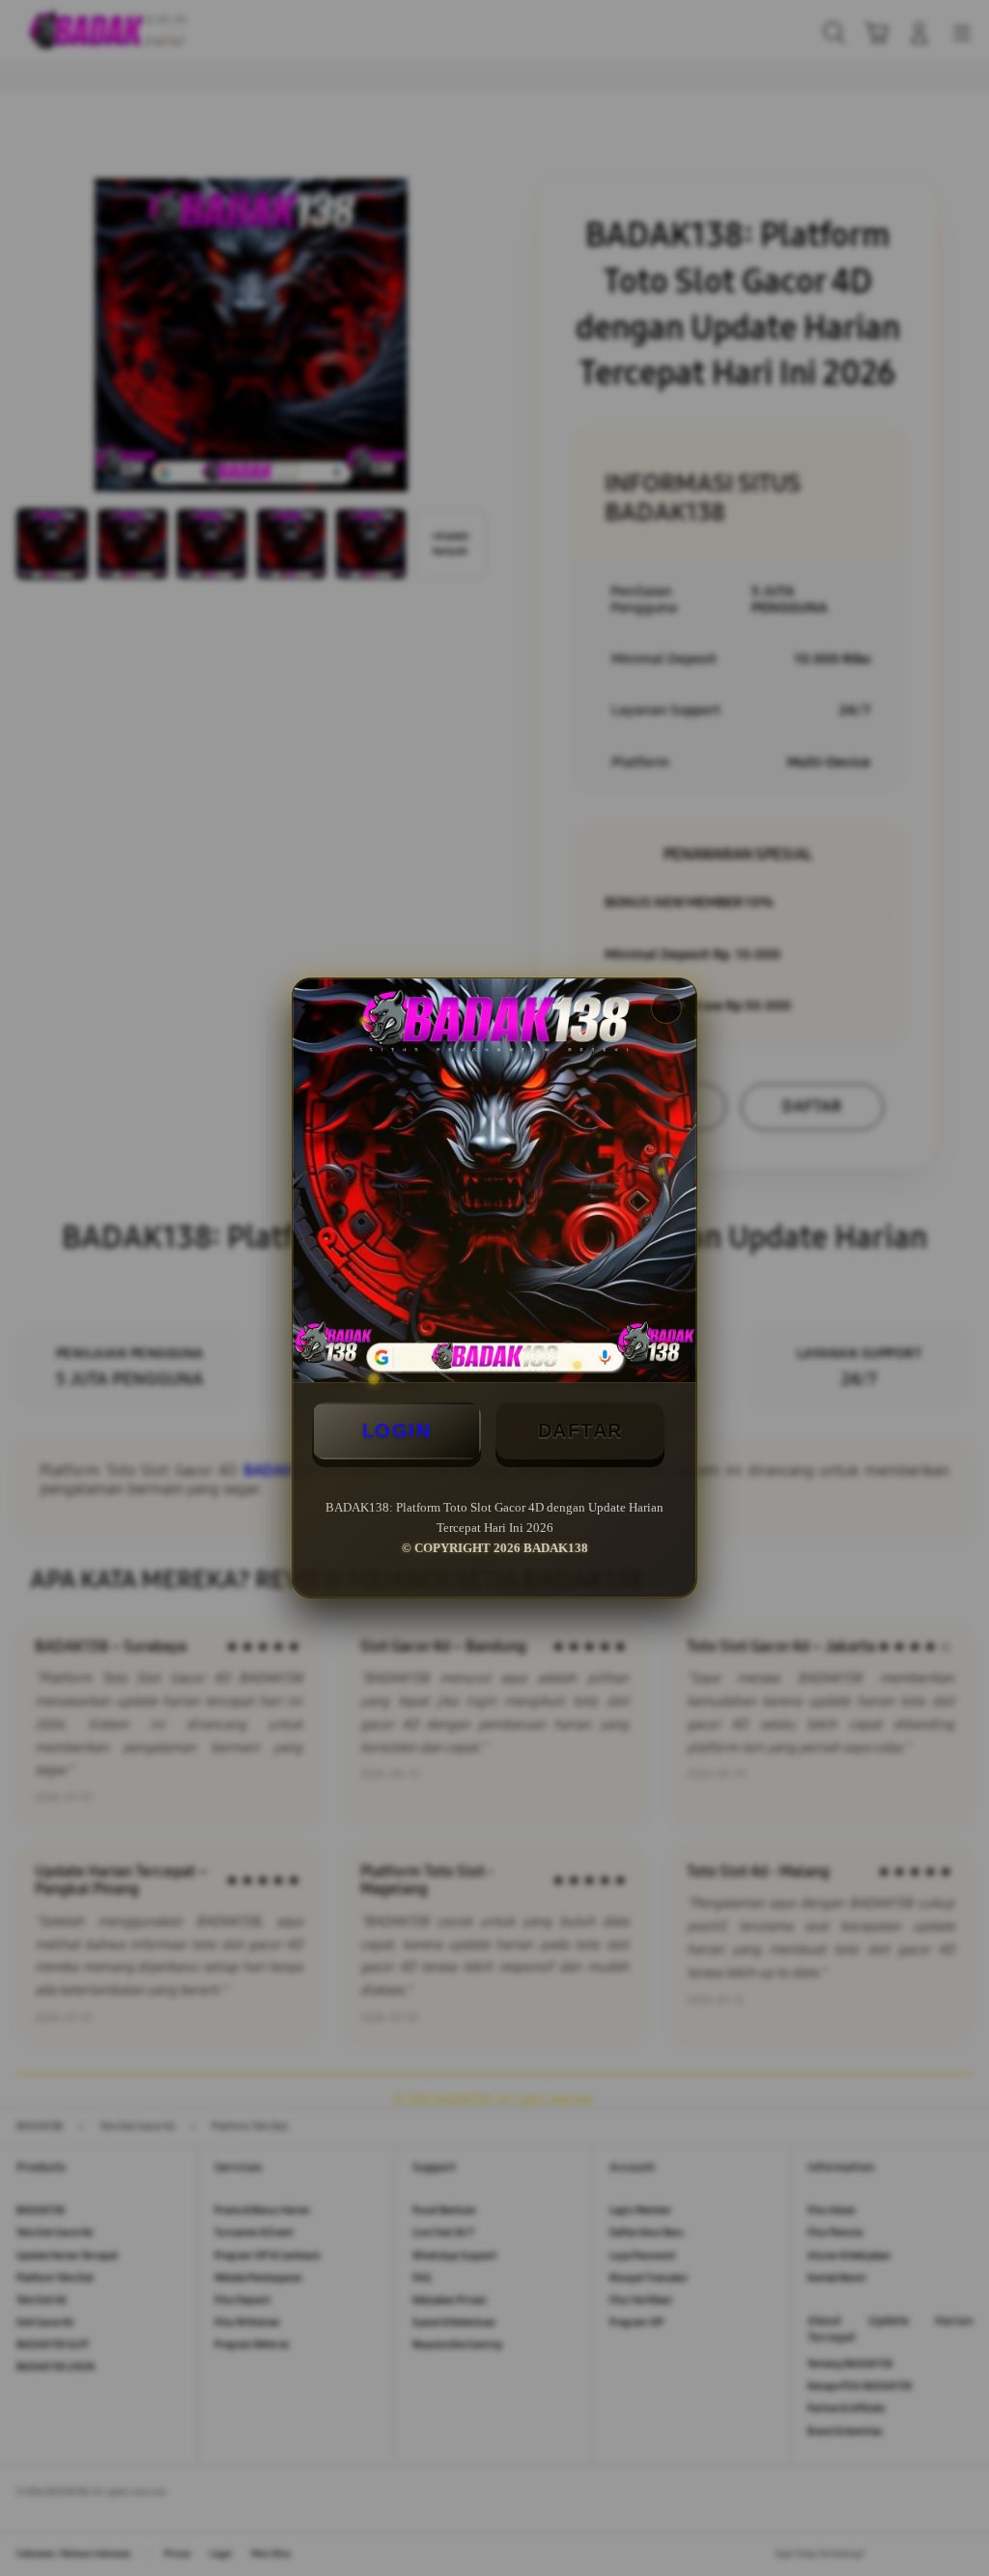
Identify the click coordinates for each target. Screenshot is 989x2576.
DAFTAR (580, 1430)
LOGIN (397, 1430)
